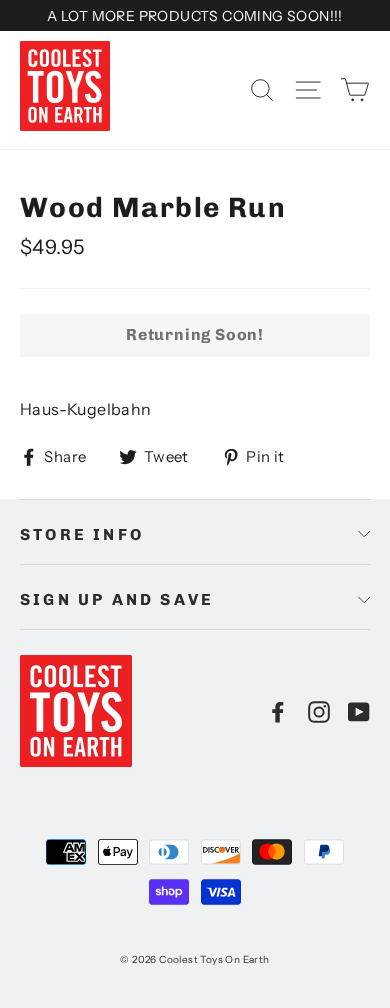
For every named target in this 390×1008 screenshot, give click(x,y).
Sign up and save (117, 599)
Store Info (82, 534)
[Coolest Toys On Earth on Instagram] (319, 711)
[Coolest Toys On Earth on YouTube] (359, 711)
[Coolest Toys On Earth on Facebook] (278, 711)
